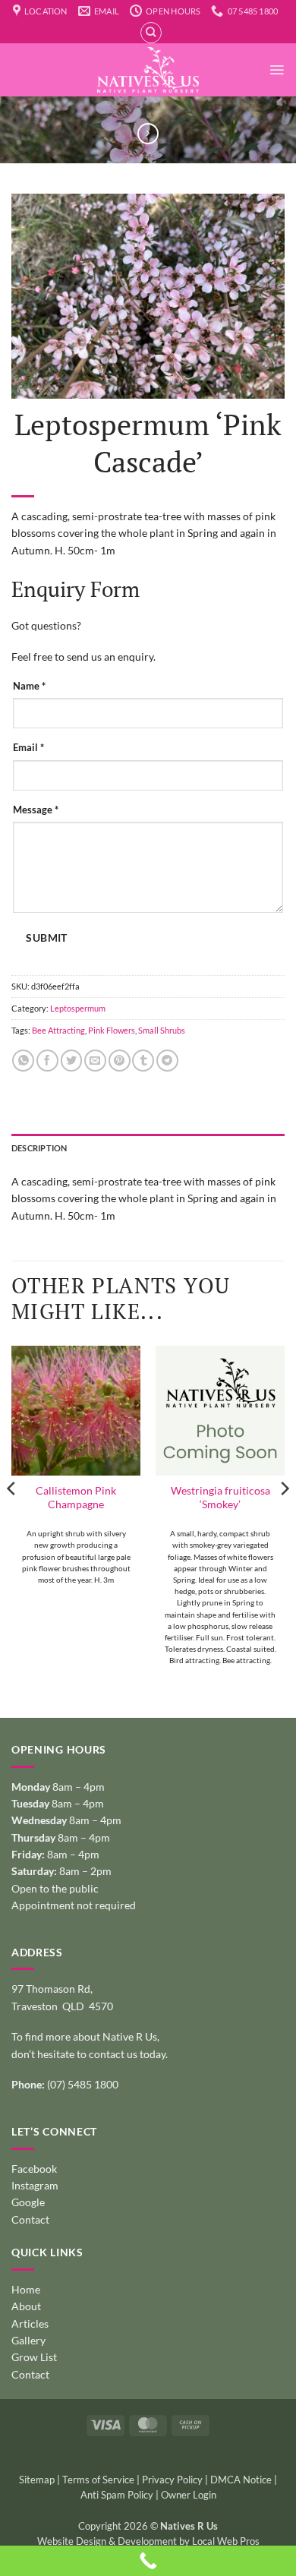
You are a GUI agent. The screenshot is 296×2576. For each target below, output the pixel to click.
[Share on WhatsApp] (23, 1061)
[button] (277, 70)
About (26, 2306)
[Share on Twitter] (72, 1061)
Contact (30, 2219)
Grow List (34, 2357)
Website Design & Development (107, 2541)
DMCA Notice (241, 2480)
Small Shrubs (162, 1030)
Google (28, 2202)
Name (29, 686)
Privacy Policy (172, 2480)
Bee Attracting (58, 1030)
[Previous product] (148, 134)
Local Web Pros (226, 2541)
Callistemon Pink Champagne (76, 1497)
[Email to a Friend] (95, 1061)
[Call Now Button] (148, 2561)
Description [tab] (39, 1148)
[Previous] (12, 1518)
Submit (46, 938)
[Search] (151, 33)
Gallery (28, 2340)
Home (26, 2289)
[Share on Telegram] (167, 1061)
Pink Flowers (112, 1030)
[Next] (284, 1518)
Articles (30, 2323)
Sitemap (37, 2480)
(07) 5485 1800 (83, 2084)
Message (36, 810)
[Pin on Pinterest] (120, 1061)
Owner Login (189, 2495)
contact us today (127, 2054)
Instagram (35, 2185)
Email (28, 748)
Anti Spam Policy (117, 2495)
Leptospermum (78, 1008)
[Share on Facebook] (47, 1061)
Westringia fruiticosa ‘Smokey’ (220, 1497)
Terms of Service (98, 2480)
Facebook (34, 2169)
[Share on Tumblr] (143, 1061)
